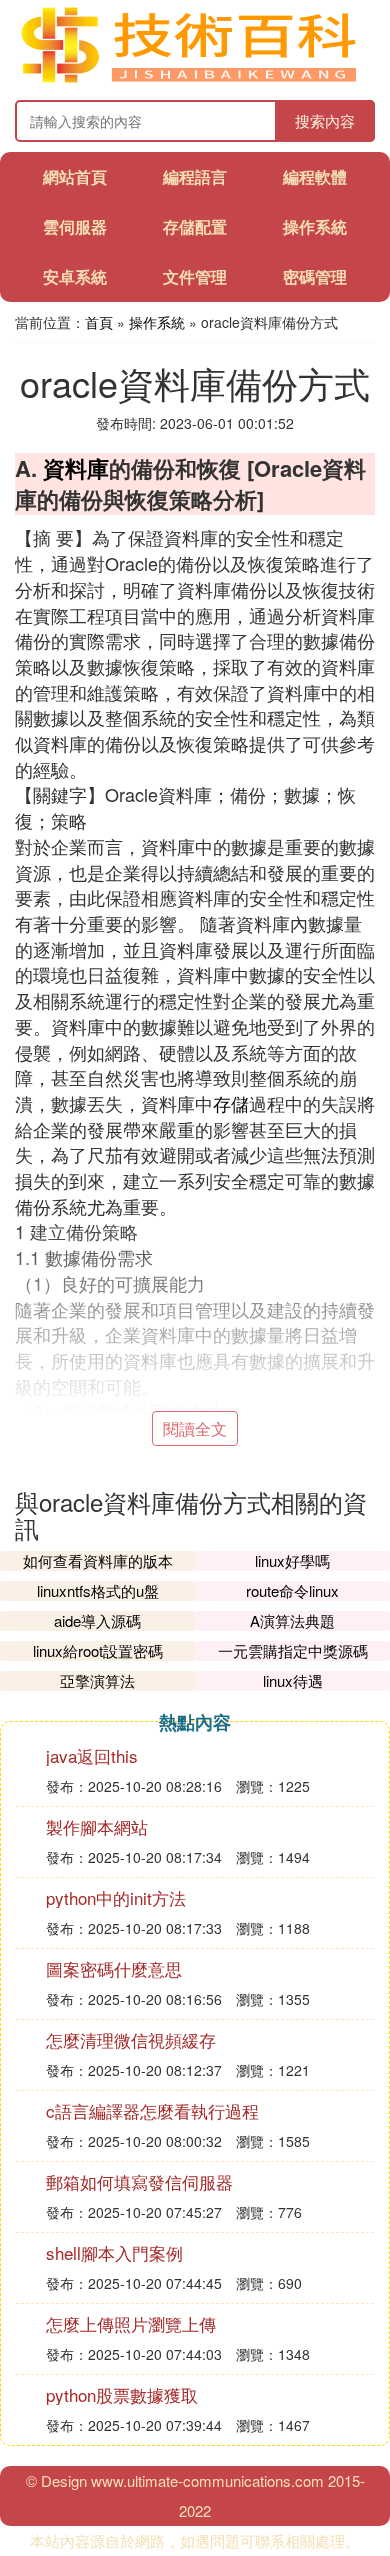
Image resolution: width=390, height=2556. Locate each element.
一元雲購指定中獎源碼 (293, 1650)
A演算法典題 (292, 1620)
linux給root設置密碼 (98, 1650)
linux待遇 (293, 1680)
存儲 (231, 1103)
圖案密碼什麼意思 (114, 1968)
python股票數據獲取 (122, 2394)
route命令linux (292, 1590)
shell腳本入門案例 (114, 2252)
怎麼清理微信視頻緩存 (131, 2039)
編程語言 (195, 176)
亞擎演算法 (97, 1680)
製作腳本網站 (97, 1826)
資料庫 (76, 468)
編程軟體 (315, 176)
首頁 (99, 322)
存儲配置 (195, 226)
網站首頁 (75, 176)
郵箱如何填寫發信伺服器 (139, 2181)
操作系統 (315, 226)
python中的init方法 (116, 1897)
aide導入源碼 (97, 1620)
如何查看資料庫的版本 (98, 1560)
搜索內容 (325, 120)
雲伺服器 (75, 226)
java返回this (92, 1755)
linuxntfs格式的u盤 (98, 1590)
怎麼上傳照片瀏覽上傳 (131, 2323)
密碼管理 (315, 276)
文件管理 (195, 276)
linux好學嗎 (292, 1560)
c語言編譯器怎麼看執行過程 (152, 2110)
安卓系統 (75, 276)
